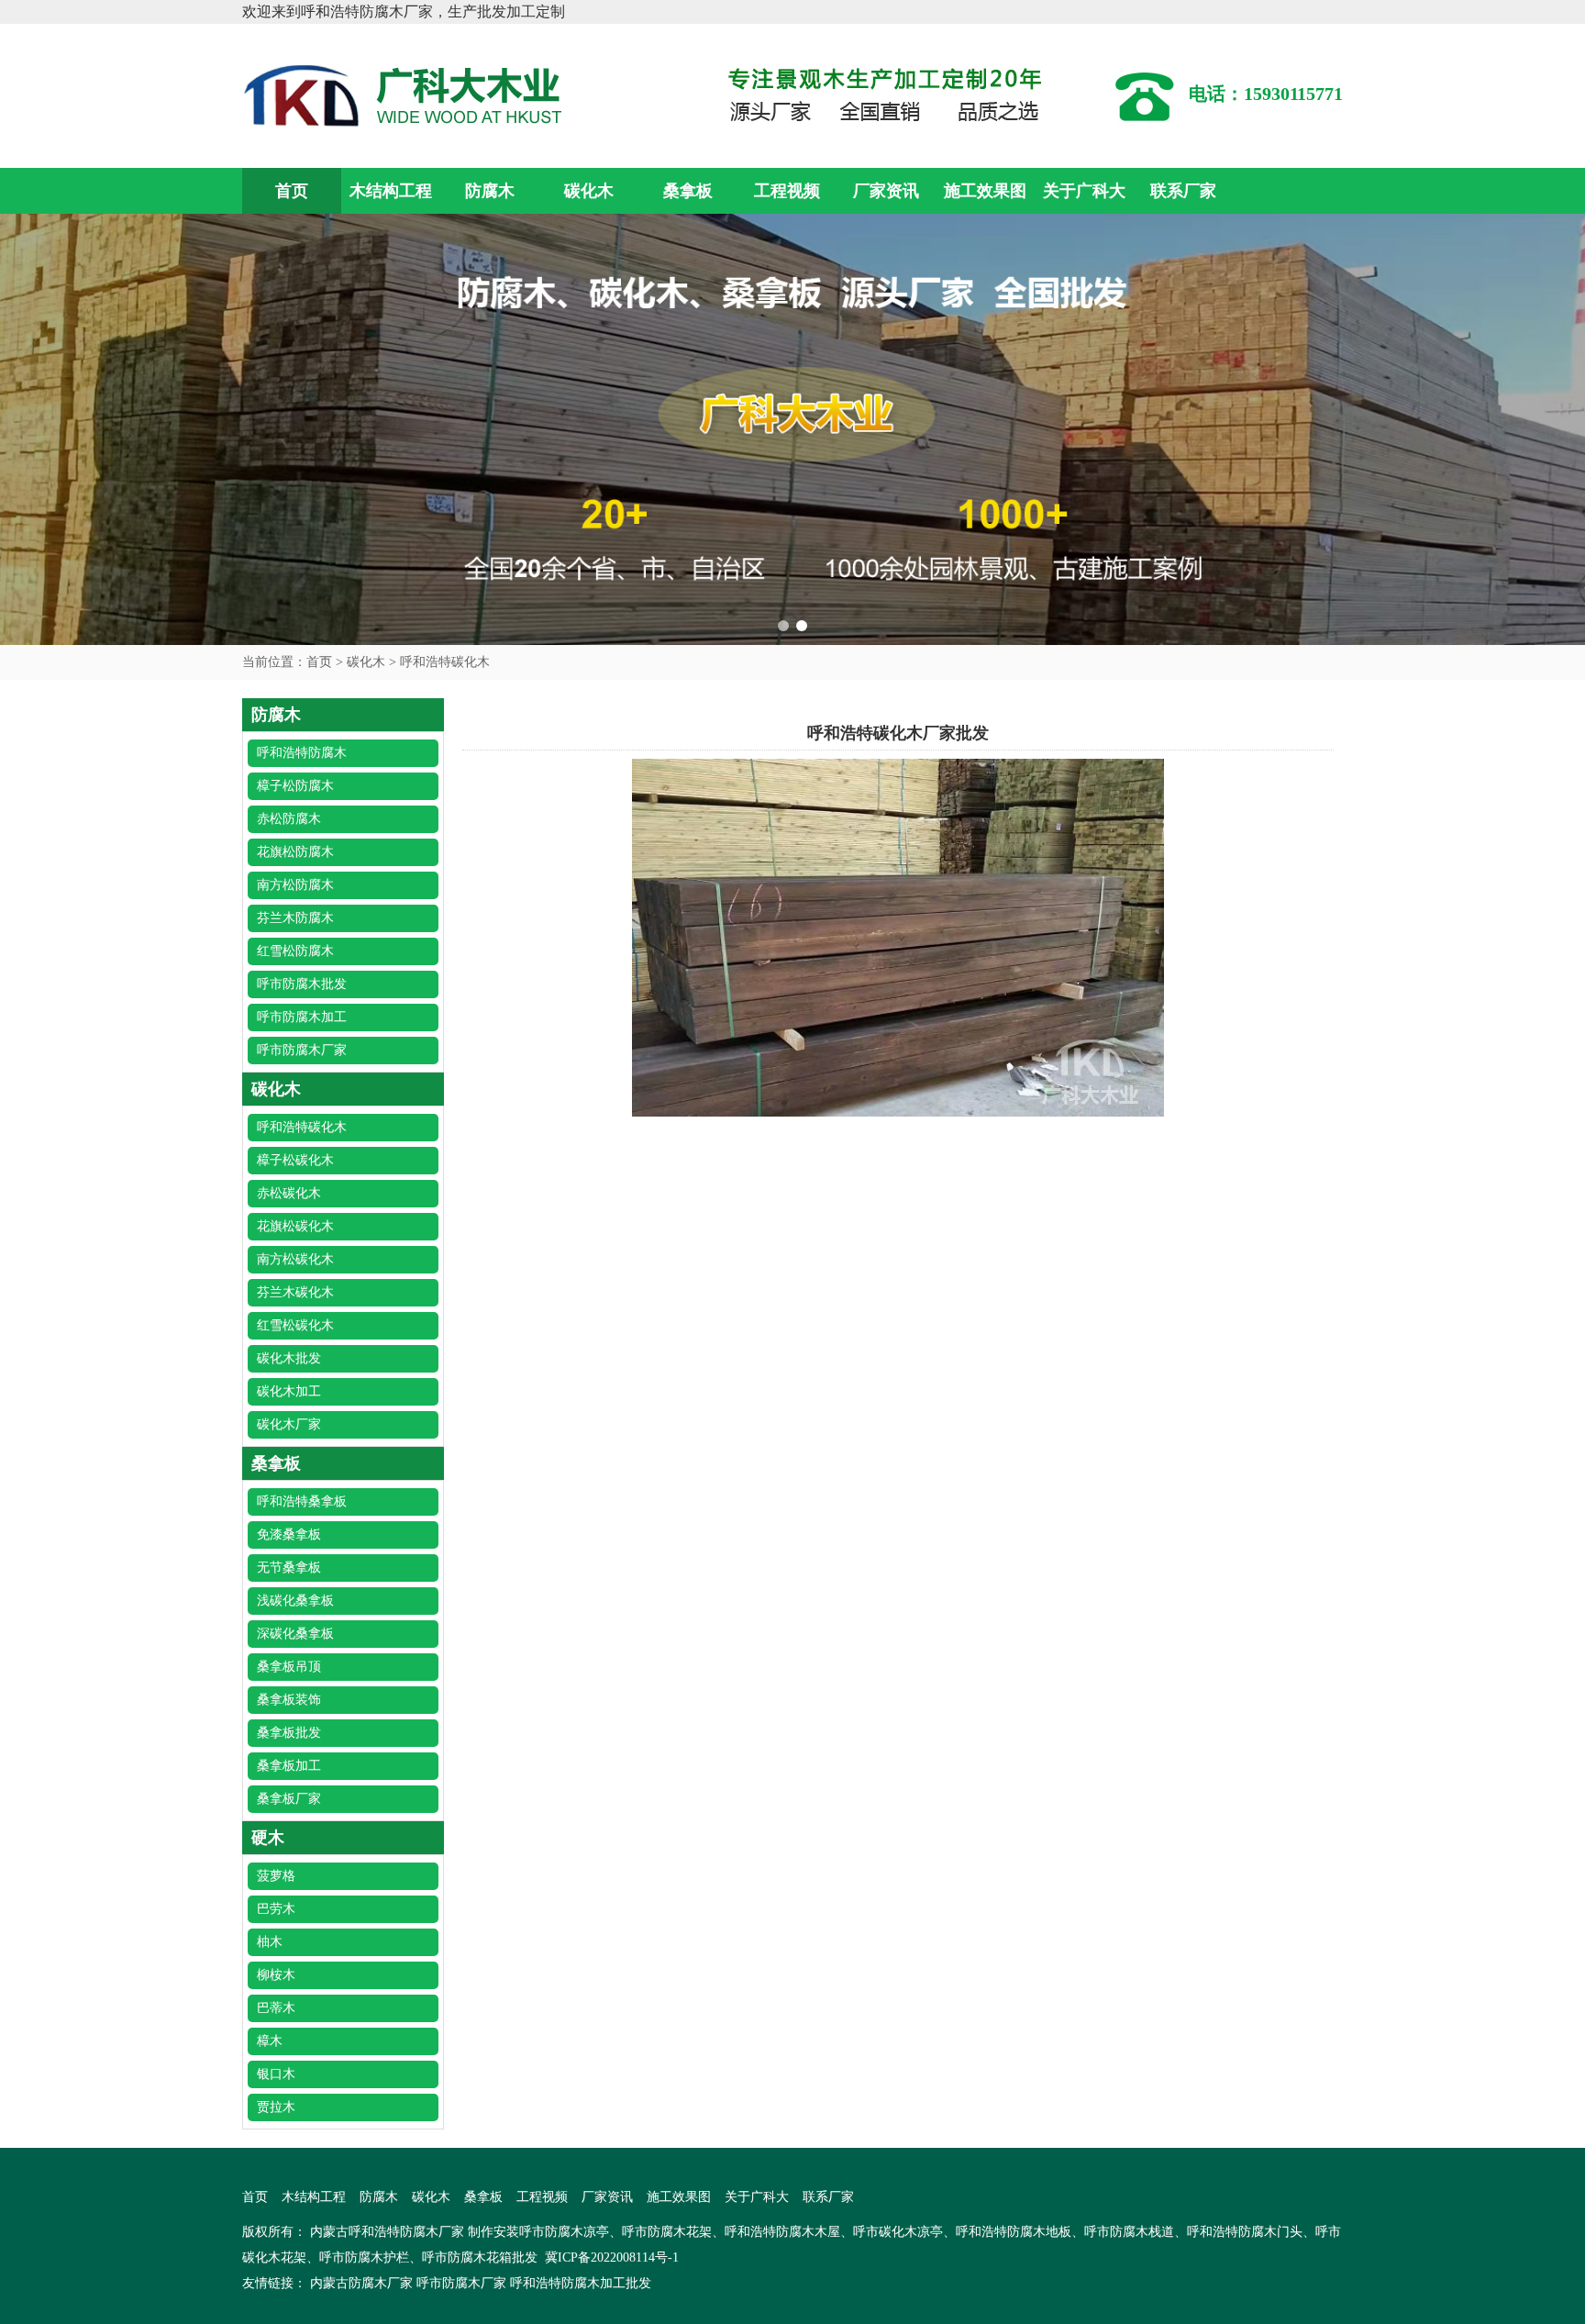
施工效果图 (985, 191)
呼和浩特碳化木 (445, 662)
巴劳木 (276, 1909)
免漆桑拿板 (289, 1535)
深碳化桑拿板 (295, 1634)
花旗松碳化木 (295, 1226)
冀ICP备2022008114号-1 (612, 2257)
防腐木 (490, 191)
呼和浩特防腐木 (302, 753)
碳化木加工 (289, 1391)
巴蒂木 (276, 2008)
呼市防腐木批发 (302, 984)
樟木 (270, 2041)
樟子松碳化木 (295, 1160)
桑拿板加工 (289, 1766)
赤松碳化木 (289, 1193)
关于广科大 (1084, 191)
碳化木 (589, 191)
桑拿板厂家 (289, 1799)
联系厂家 (1183, 191)
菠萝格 (276, 1876)
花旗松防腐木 (295, 852)
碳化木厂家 (289, 1424)
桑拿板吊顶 (289, 1667)
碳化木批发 (289, 1358)
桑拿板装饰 (289, 1700)
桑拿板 (688, 191)
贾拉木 (276, 2107)
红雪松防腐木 (295, 951)
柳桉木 (276, 1975)
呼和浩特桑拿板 (302, 1501)
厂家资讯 (886, 191)
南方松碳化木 (295, 1259)
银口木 (276, 2074)
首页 (292, 191)
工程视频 (787, 191)
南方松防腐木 (295, 885)
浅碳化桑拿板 (295, 1601)
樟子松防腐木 (295, 786)
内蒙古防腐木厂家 (361, 2283)
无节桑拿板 (289, 1568)
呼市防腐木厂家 (302, 1050)
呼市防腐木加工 (302, 1017)
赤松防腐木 (289, 819)
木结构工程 (391, 191)
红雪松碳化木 (295, 1325)
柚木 (270, 1942)
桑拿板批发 (289, 1733)
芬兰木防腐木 (295, 918)
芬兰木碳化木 (295, 1292)
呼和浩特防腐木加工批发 (581, 2283)
